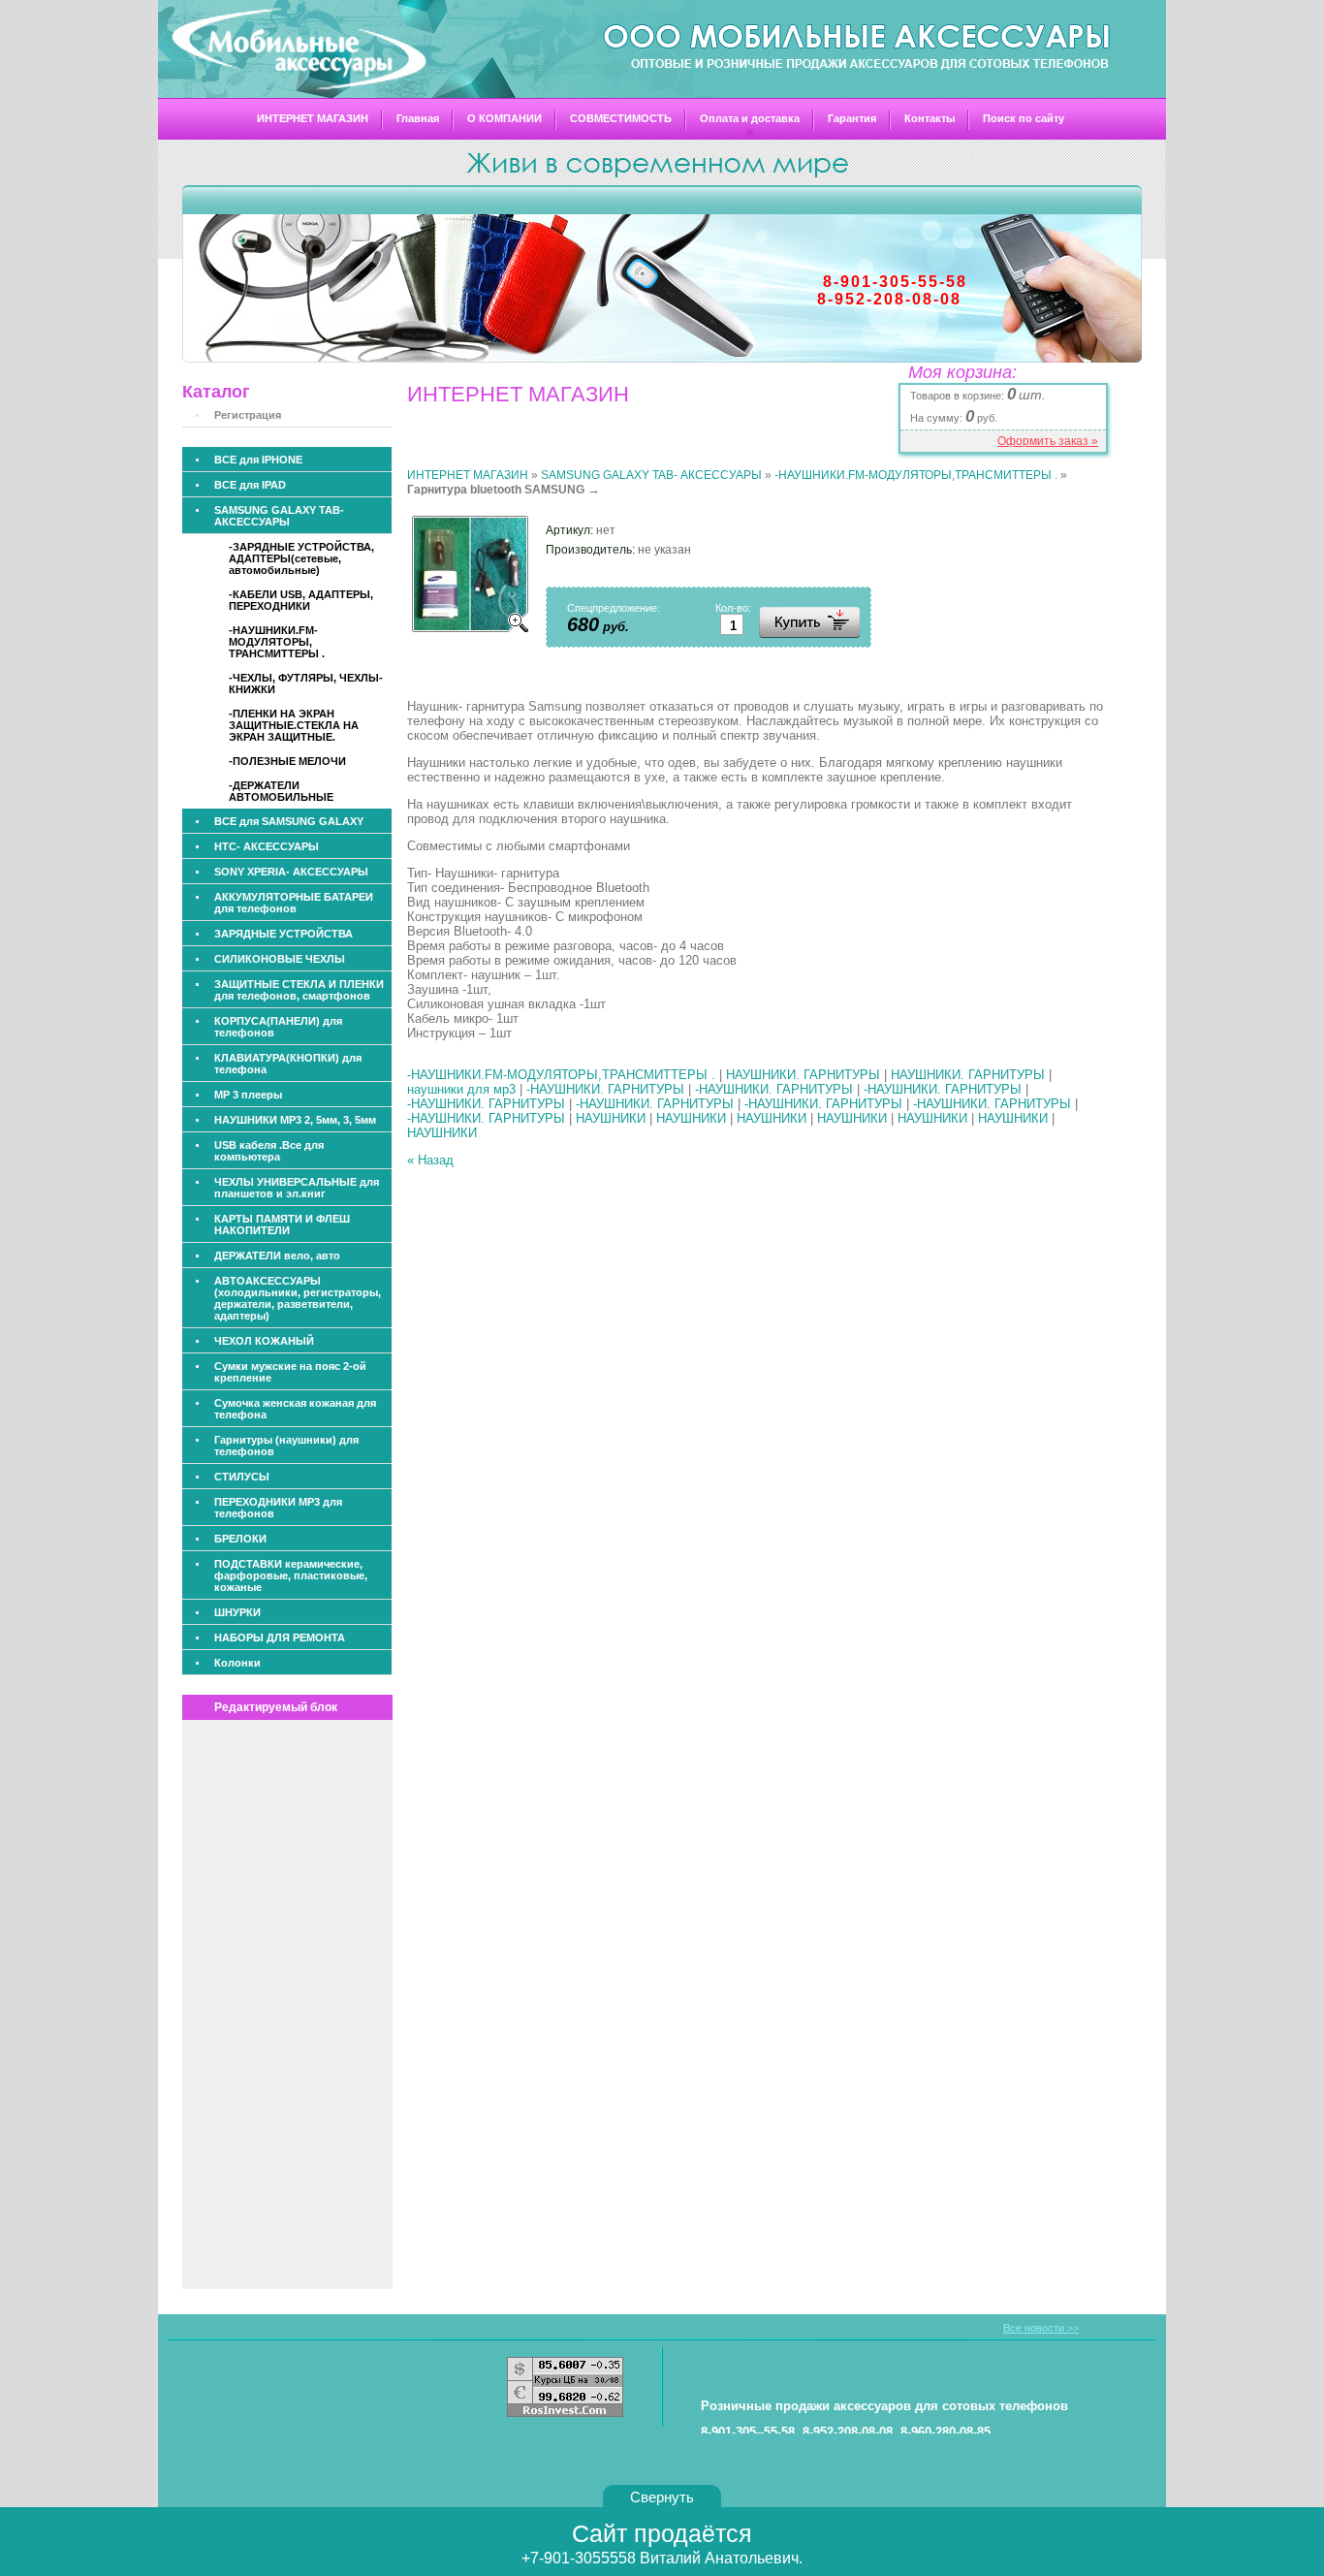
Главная (418, 118)
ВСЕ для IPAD (250, 485)
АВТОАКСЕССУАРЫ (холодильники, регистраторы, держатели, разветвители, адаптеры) (298, 1298)
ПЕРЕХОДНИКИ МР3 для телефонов (278, 1508)
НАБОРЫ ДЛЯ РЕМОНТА (280, 1638)
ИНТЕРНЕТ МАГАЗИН (313, 118)
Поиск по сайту (1024, 118)
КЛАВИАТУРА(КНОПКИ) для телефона (288, 1064)
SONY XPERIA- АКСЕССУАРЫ (291, 872)
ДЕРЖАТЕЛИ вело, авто (277, 1256)
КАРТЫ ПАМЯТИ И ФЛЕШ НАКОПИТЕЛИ (282, 1224)
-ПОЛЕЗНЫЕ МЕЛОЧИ (287, 761)
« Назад (430, 1160)
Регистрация (248, 415)
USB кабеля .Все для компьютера (269, 1151)
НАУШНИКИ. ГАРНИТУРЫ (803, 1075)
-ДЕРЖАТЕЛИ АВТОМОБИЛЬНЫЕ (281, 791)
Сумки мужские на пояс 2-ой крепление (290, 1372)
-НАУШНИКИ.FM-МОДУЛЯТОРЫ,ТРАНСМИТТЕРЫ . (916, 475)
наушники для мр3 (461, 1089)
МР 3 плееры (248, 1095)
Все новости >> (1041, 2328)
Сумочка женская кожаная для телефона (295, 1409)
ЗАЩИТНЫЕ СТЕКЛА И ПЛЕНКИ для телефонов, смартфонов (299, 990)
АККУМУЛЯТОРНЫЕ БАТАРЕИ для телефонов (294, 903)
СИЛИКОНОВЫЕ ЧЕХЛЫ (280, 959)
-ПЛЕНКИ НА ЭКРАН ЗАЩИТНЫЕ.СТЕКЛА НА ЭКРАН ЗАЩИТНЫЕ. (294, 725)
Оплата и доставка (750, 118)
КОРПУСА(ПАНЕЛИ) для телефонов (278, 1027)
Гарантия (852, 118)
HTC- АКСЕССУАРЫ (267, 846)
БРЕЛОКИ (240, 1539)
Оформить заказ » (1048, 441)
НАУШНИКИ (611, 1118)
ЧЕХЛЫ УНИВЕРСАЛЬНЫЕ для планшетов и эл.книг (297, 1188)
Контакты (930, 118)
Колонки (237, 1663)
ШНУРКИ (237, 1612)
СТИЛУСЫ (242, 1477)
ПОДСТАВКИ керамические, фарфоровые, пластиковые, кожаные (291, 1575)
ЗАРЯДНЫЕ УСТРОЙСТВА (284, 934)
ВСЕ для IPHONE (258, 460)
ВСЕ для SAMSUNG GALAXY (289, 821)
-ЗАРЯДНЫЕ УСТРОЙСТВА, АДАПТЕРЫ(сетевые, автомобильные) (301, 558)
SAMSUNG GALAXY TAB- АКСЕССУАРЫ (279, 516)
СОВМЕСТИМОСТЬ (621, 118)
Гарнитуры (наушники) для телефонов (286, 1446)
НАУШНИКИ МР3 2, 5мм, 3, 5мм (295, 1120)
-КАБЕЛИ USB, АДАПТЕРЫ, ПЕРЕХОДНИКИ (301, 600)
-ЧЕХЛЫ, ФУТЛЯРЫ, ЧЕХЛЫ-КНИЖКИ (306, 684)
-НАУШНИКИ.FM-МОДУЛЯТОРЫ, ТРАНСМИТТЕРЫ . (277, 642)
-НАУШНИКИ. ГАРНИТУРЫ (605, 1089)
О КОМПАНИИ (504, 118)
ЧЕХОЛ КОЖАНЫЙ (264, 1341)
